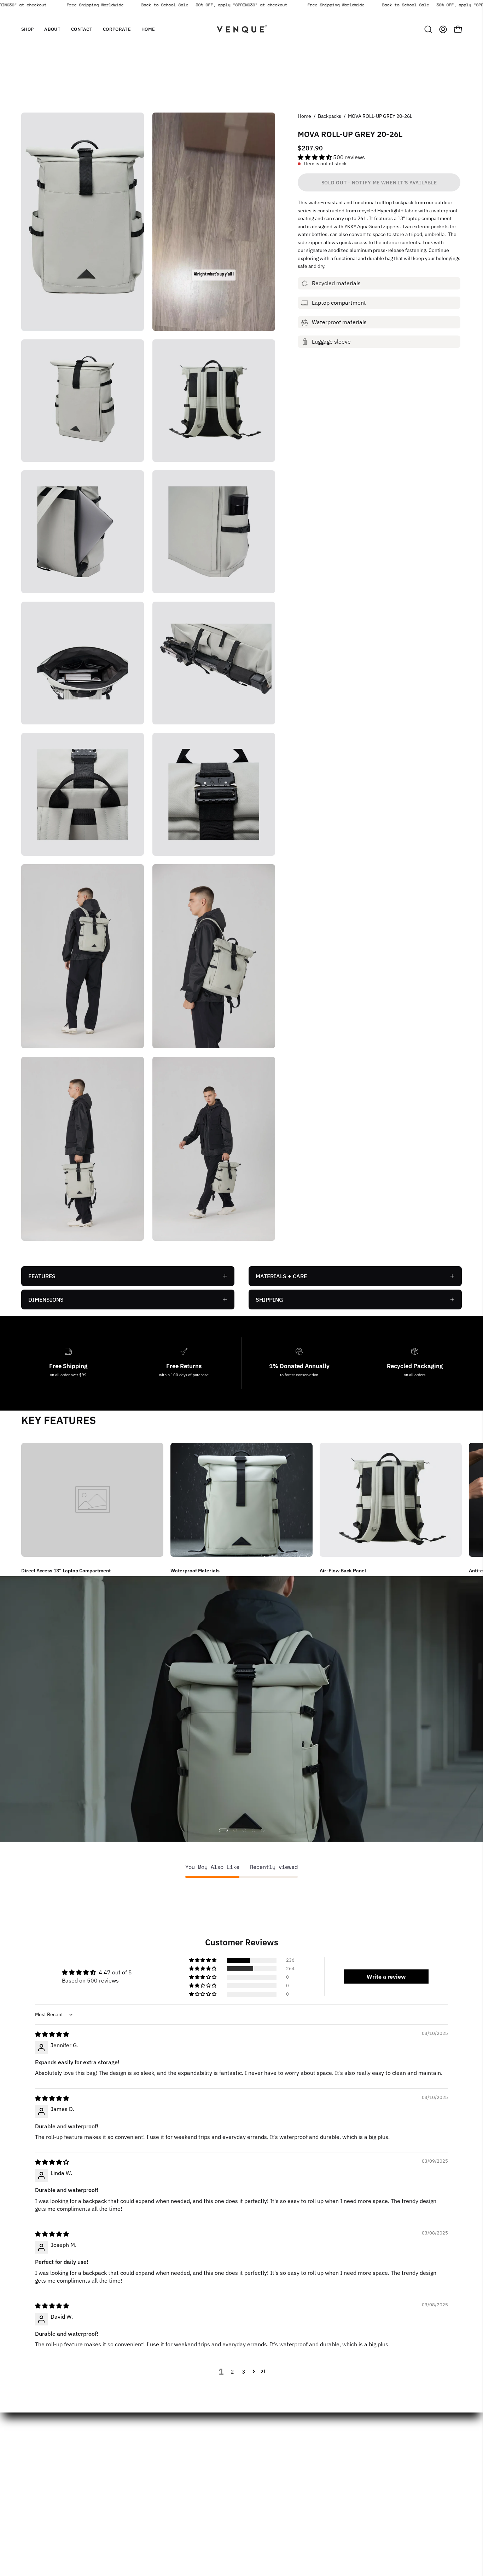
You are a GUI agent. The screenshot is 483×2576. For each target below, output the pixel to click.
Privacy (190, 2502)
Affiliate (190, 2456)
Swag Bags (262, 2467)
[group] (241, 1509)
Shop (118, 2444)
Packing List (355, 2479)
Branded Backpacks (274, 2456)
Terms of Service (202, 2514)
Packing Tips (355, 2491)
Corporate (125, 2479)
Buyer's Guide (266, 2479)
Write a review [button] (386, 1977)
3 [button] (244, 2371)
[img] (52, 2034)
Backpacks (330, 116)
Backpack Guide (360, 2456)
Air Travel (351, 2444)
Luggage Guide (358, 2467)
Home (304, 116)
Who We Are (196, 2444)
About (120, 2456)
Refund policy (197, 2491)
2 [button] (232, 2371)
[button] (52, 29)
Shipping (191, 2467)
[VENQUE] (241, 29)
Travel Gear (354, 2502)
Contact (122, 2467)
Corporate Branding (273, 2444)
